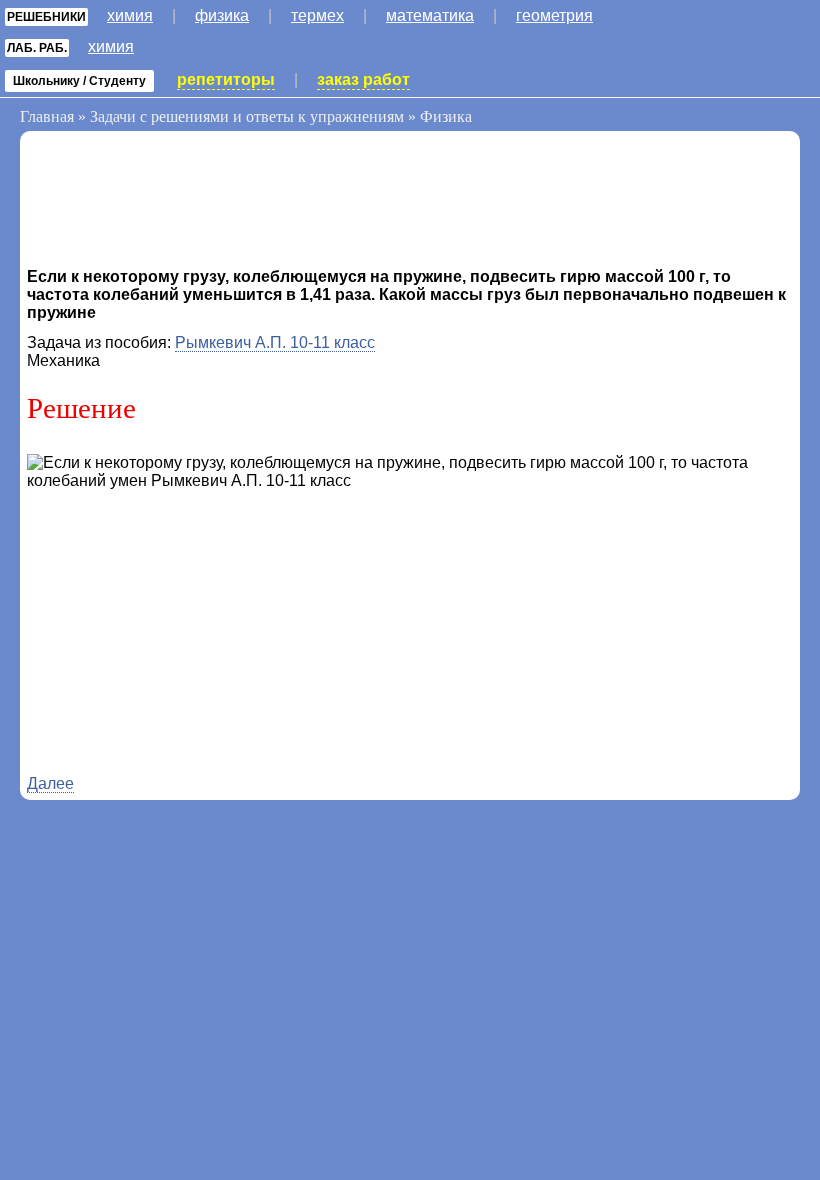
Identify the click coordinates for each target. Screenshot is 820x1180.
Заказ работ (363, 79)
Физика (222, 15)
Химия (130, 15)
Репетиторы (226, 79)
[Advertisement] (187, 203)
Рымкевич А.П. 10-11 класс (275, 342)
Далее (50, 783)
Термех (317, 15)
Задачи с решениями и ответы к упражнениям (247, 116)
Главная (47, 116)
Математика (430, 15)
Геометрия (554, 15)
